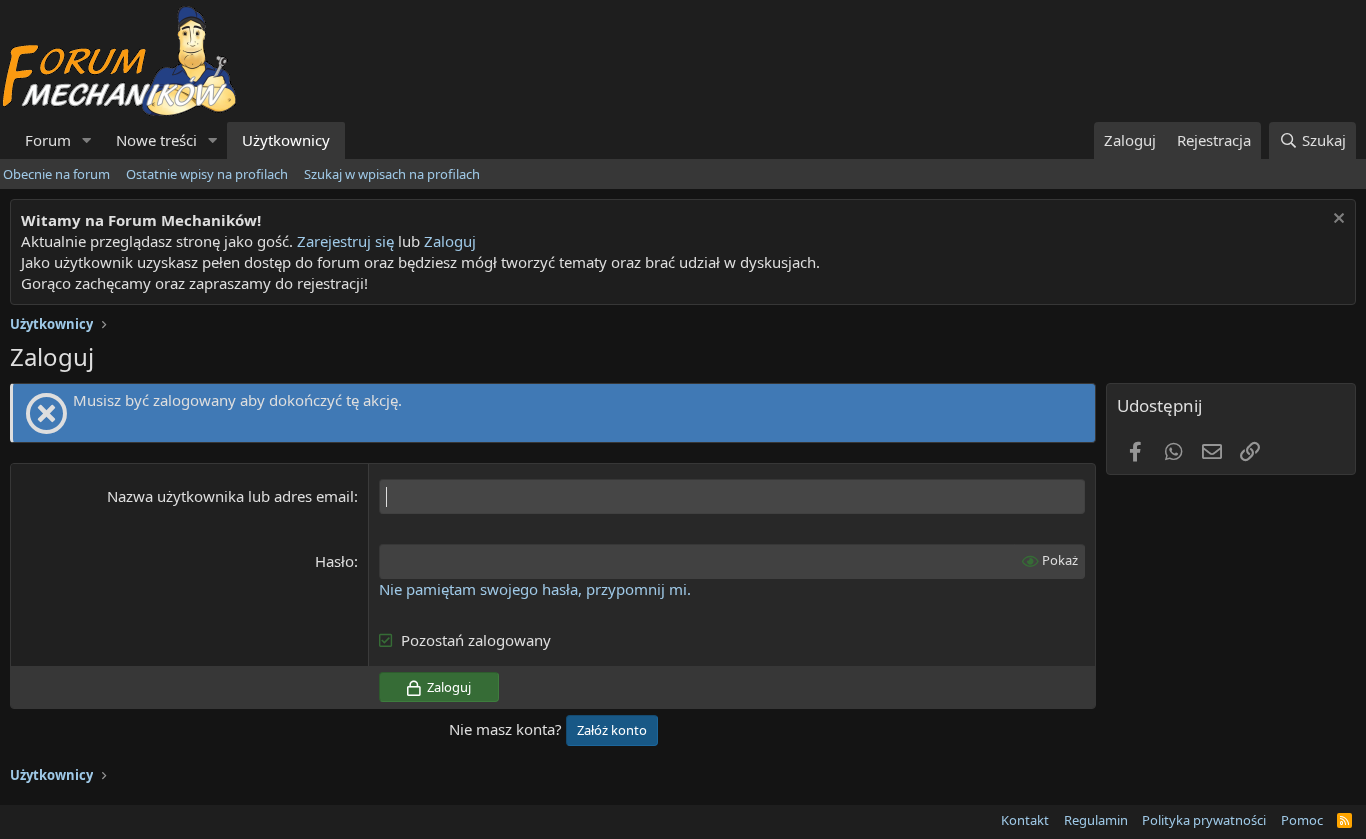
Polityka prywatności (1204, 820)
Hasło (334, 561)
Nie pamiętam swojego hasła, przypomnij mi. (535, 589)
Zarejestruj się (343, 241)
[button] (87, 140)
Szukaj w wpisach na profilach (392, 174)
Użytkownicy (286, 140)
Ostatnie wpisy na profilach (207, 174)
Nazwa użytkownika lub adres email (230, 496)
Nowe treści (156, 140)
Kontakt (1025, 820)
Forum (48, 140)
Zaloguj (450, 241)
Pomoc (1302, 820)
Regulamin (1096, 820)
